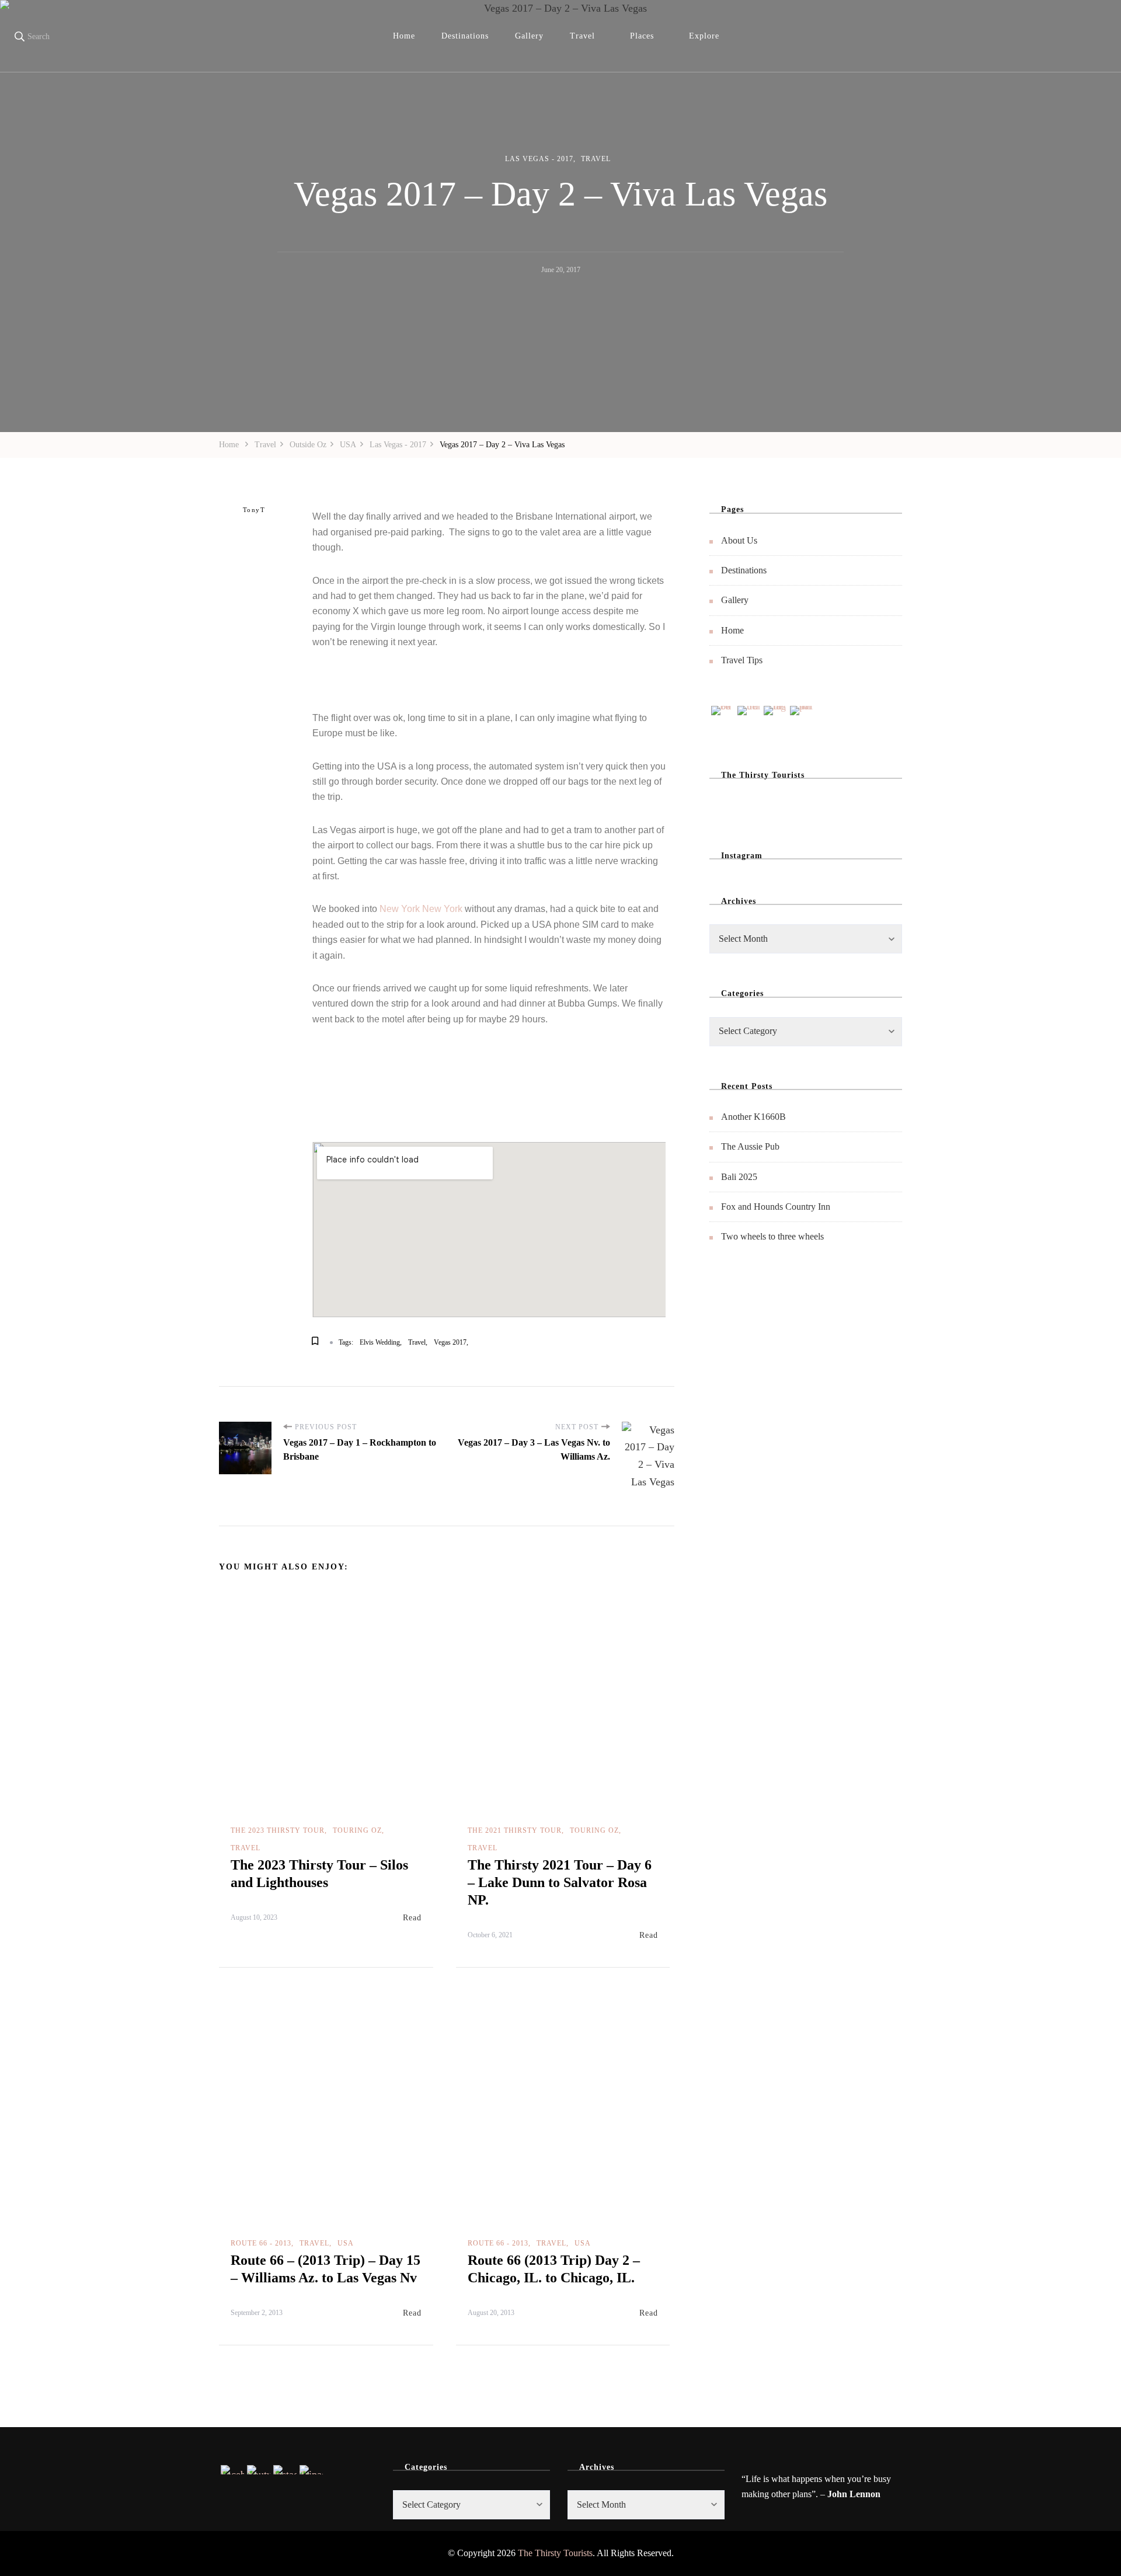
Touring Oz (357, 1830)
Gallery (529, 36)
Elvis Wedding (380, 1342)
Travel (582, 36)
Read (412, 1918)
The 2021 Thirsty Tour (515, 1830)
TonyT (254, 510)
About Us (739, 540)
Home (404, 36)
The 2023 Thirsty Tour (278, 1830)
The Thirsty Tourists (555, 2553)
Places (642, 36)
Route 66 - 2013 (261, 2243)
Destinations (465, 36)
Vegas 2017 (450, 1342)
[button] (324, 685)
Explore (704, 36)
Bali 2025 (739, 1177)
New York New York (422, 909)
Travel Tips (742, 660)
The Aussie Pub (750, 1146)
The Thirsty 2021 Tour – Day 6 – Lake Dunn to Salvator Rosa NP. (560, 1882)
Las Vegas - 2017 (539, 159)
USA (346, 2243)
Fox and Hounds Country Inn (776, 1207)
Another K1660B (753, 1117)
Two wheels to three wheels (772, 1236)
